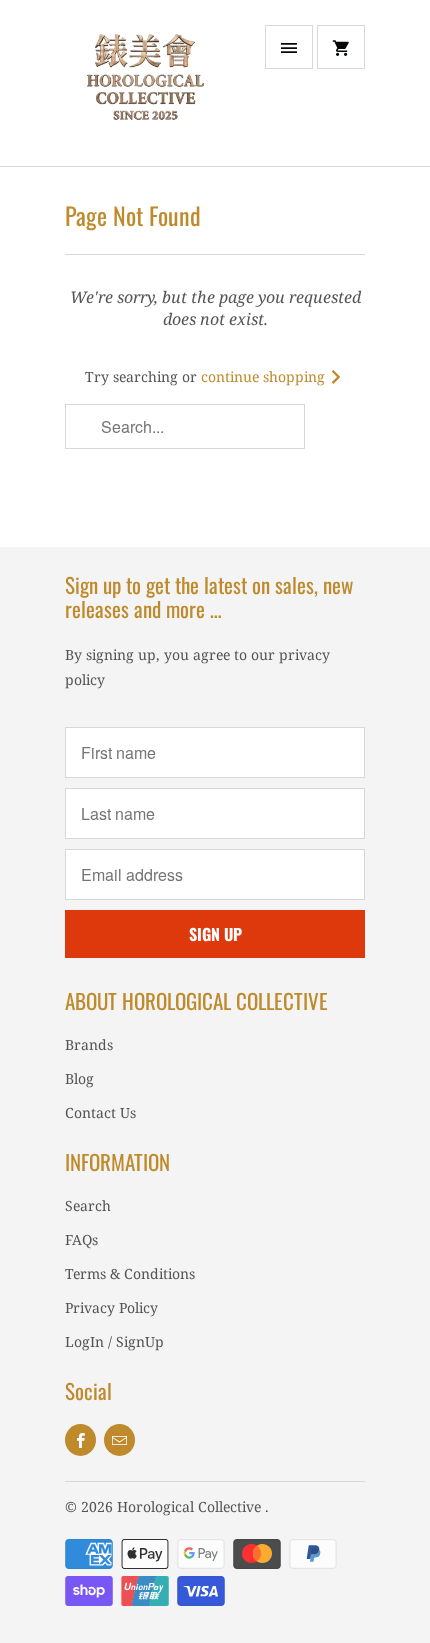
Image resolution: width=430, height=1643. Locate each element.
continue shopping (265, 376)
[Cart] (341, 47)
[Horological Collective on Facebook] (80, 1440)
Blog (79, 1078)
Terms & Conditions (130, 1273)
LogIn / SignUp (114, 1341)
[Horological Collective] (145, 90)
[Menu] (289, 47)
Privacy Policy (111, 1307)
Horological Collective (191, 1506)
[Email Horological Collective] (119, 1440)
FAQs (81, 1239)
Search (88, 1205)
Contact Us (100, 1112)
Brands (89, 1044)
